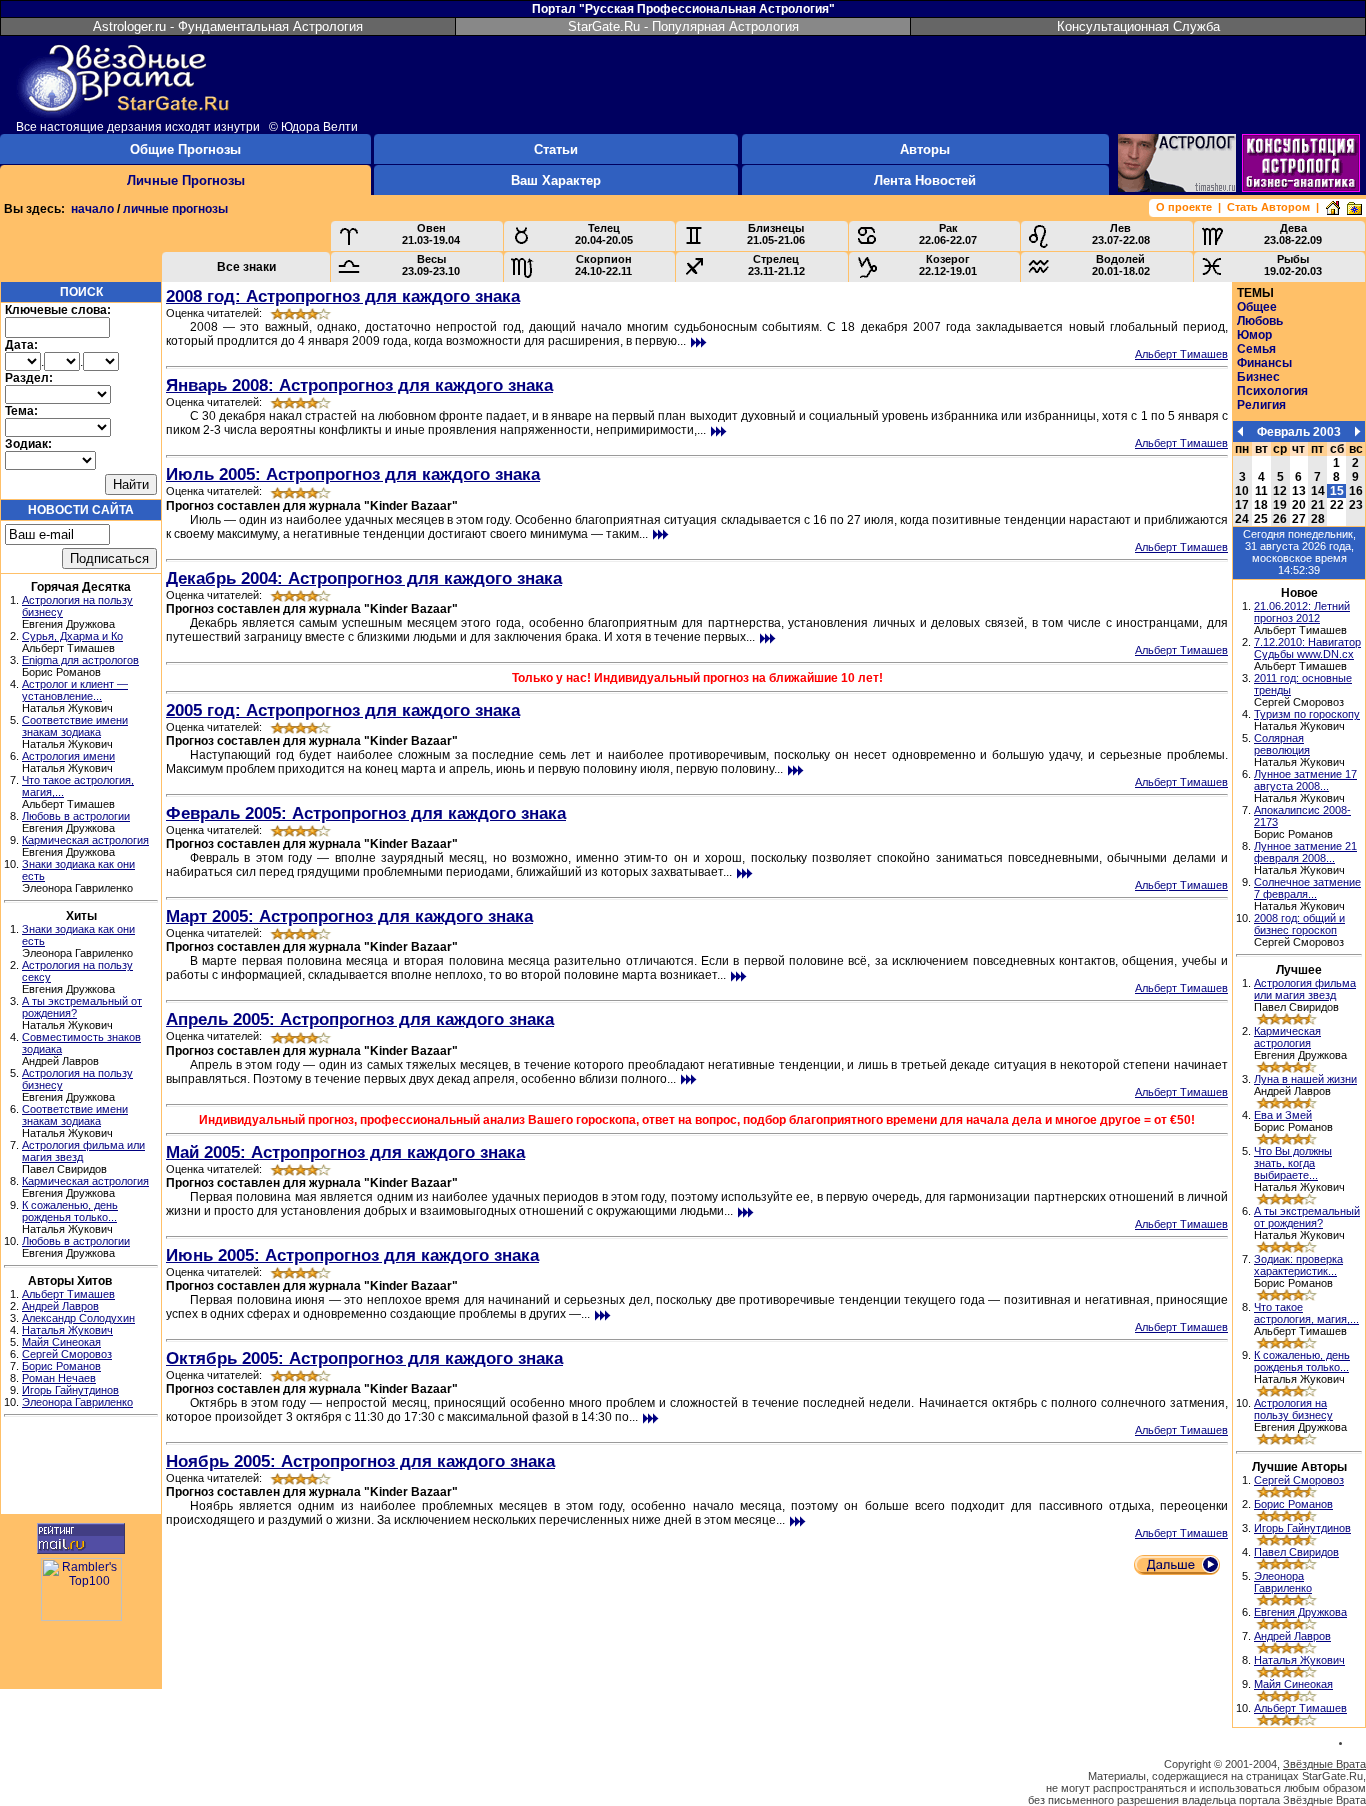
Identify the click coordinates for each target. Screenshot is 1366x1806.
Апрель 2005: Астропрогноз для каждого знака (360, 1019)
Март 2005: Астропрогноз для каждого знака (349, 916)
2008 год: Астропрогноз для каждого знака (343, 296)
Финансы (1264, 363)
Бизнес (1258, 377)
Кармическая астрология (85, 840)
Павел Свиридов (1296, 1552)
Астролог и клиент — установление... (75, 690)
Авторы (925, 149)
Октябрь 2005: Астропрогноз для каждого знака (364, 1358)
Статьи (556, 149)
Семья (1256, 349)
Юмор (1254, 335)
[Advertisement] (81, 1468)
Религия (1261, 405)
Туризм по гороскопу (1307, 714)
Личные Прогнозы (186, 180)
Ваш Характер (556, 180)
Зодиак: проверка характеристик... (1298, 1265)
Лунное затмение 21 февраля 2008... (1305, 852)
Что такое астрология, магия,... (1306, 1313)
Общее (1257, 307)
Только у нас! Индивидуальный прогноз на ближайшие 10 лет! (697, 678)
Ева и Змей (1283, 1115)
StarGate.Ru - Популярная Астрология (683, 26)
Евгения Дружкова (1300, 1612)
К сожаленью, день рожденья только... (70, 1211)
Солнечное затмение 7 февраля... (1307, 888)
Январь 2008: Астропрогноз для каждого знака (359, 385)
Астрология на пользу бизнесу (1293, 1409)
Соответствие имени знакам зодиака (75, 726)
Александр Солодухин (78, 1318)
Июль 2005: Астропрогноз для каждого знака (353, 474)
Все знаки (246, 267)
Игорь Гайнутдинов (70, 1390)
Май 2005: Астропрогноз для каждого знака (345, 1152)
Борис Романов (61, 1366)
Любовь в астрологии (76, 816)
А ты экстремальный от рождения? (1307, 1217)
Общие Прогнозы (185, 149)
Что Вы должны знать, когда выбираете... (1293, 1163)
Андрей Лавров (60, 1306)
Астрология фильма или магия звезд (1305, 989)
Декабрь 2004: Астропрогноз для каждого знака (364, 578)
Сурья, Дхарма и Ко (72, 636)
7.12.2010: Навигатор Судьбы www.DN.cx (1307, 648)
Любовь (1260, 321)
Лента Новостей (925, 180)
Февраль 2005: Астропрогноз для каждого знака (366, 813)
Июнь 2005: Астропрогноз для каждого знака (352, 1255)
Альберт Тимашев (68, 1294)
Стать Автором (1268, 207)
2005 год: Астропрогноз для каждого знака (343, 710)
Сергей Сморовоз (67, 1354)
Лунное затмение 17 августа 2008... (1305, 780)
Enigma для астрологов (80, 660)
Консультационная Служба (1138, 26)
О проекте (1184, 207)
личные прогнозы (175, 209)
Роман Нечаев (59, 1378)
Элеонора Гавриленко (77, 1402)
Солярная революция (1282, 744)
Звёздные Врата (1324, 1764)
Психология (1272, 391)
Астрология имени (68, 756)
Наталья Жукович (67, 1330)
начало (92, 209)
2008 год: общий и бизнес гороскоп (1299, 924)
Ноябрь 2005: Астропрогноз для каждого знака (360, 1461)
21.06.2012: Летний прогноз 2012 (1302, 612)
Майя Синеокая (61, 1342)
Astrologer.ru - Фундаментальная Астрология (228, 26)
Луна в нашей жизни (1305, 1079)
